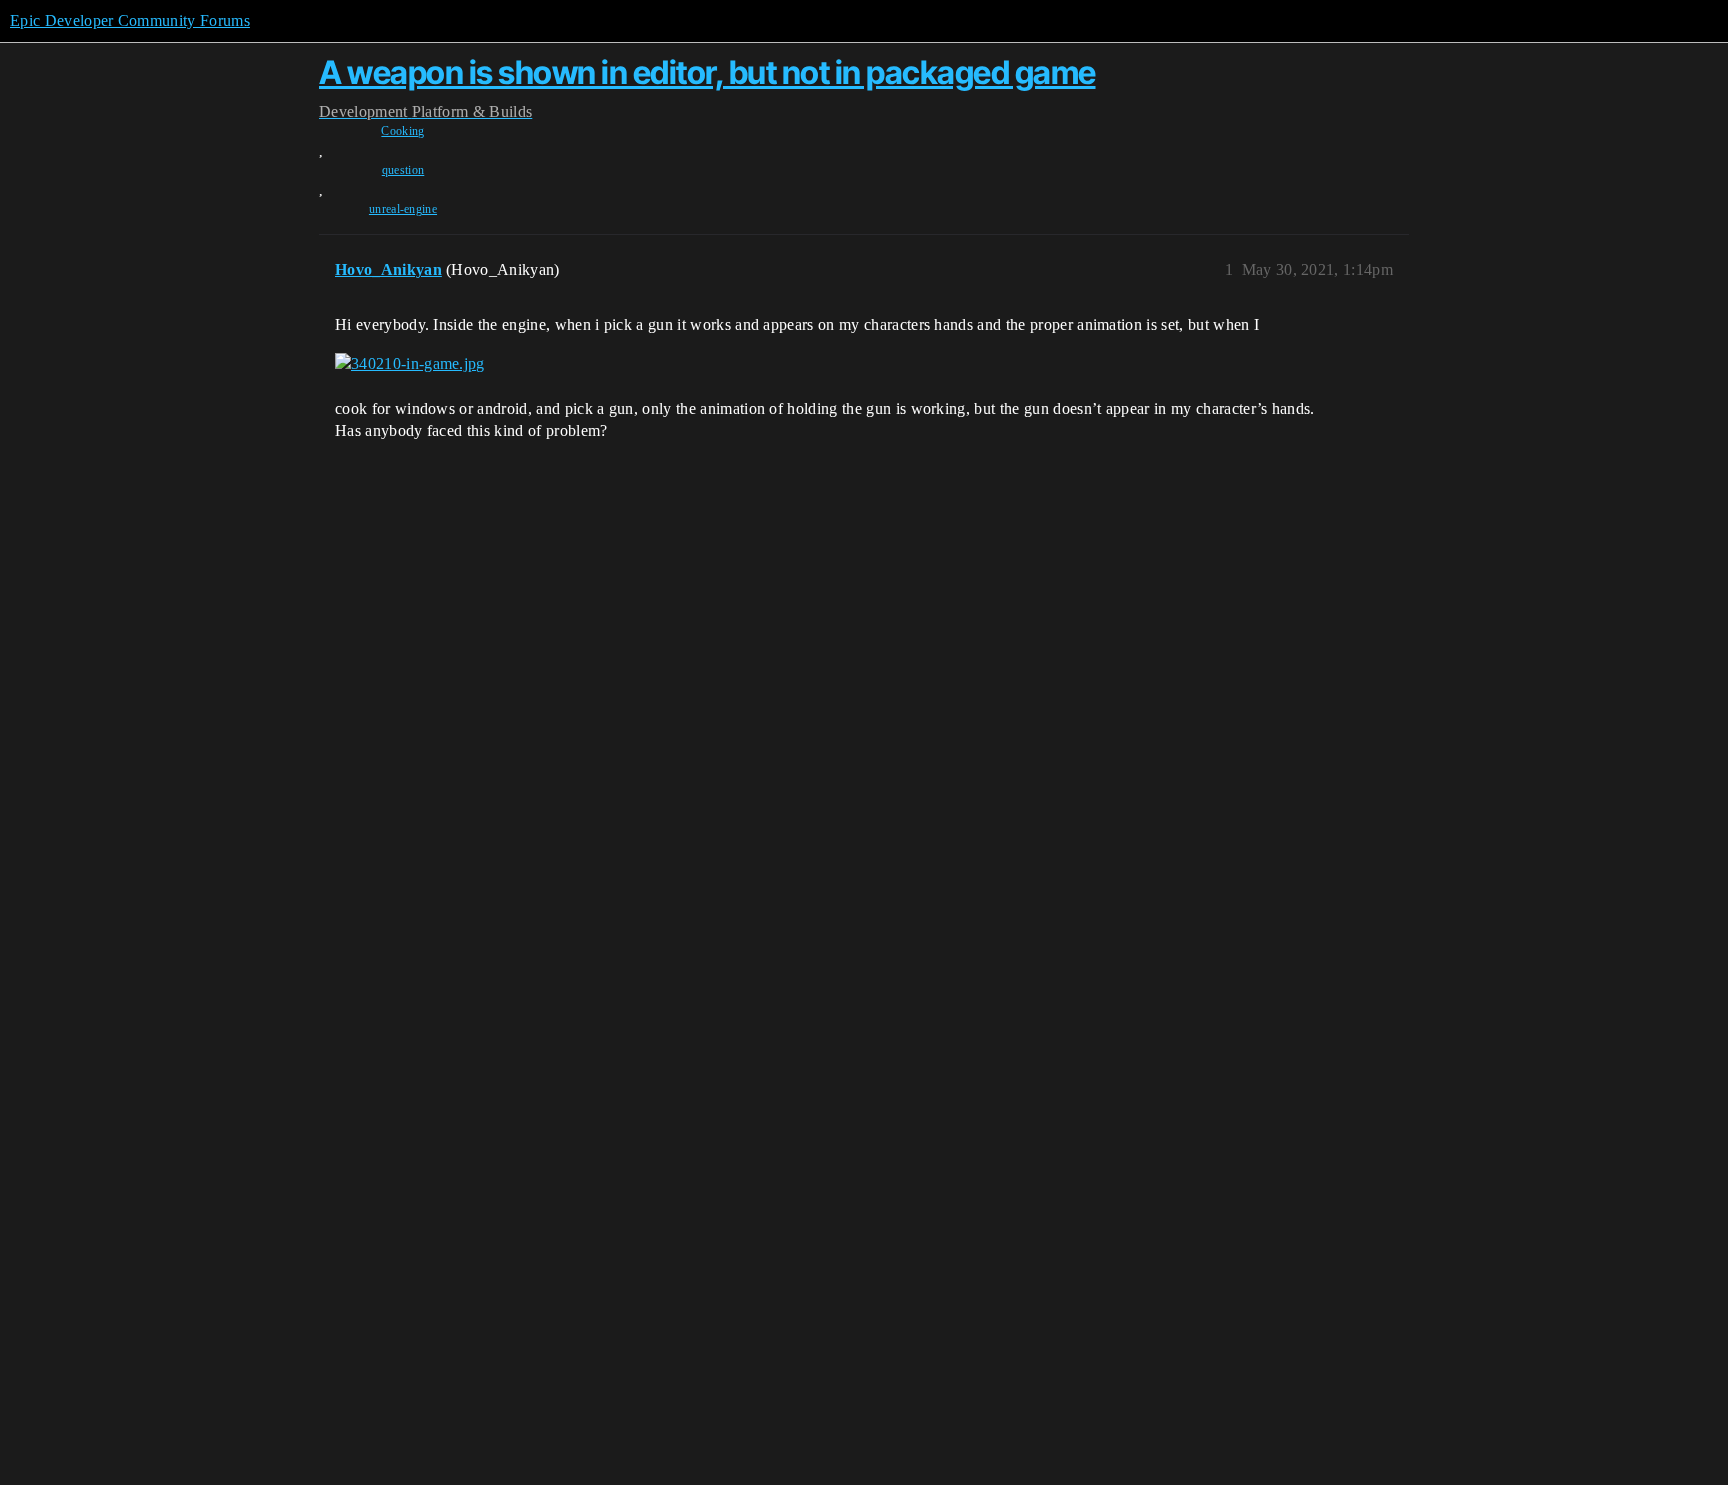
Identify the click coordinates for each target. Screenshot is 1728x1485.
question (403, 170)
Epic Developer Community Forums (130, 20)
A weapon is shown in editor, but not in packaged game (707, 72)
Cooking (402, 131)
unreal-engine (403, 209)
